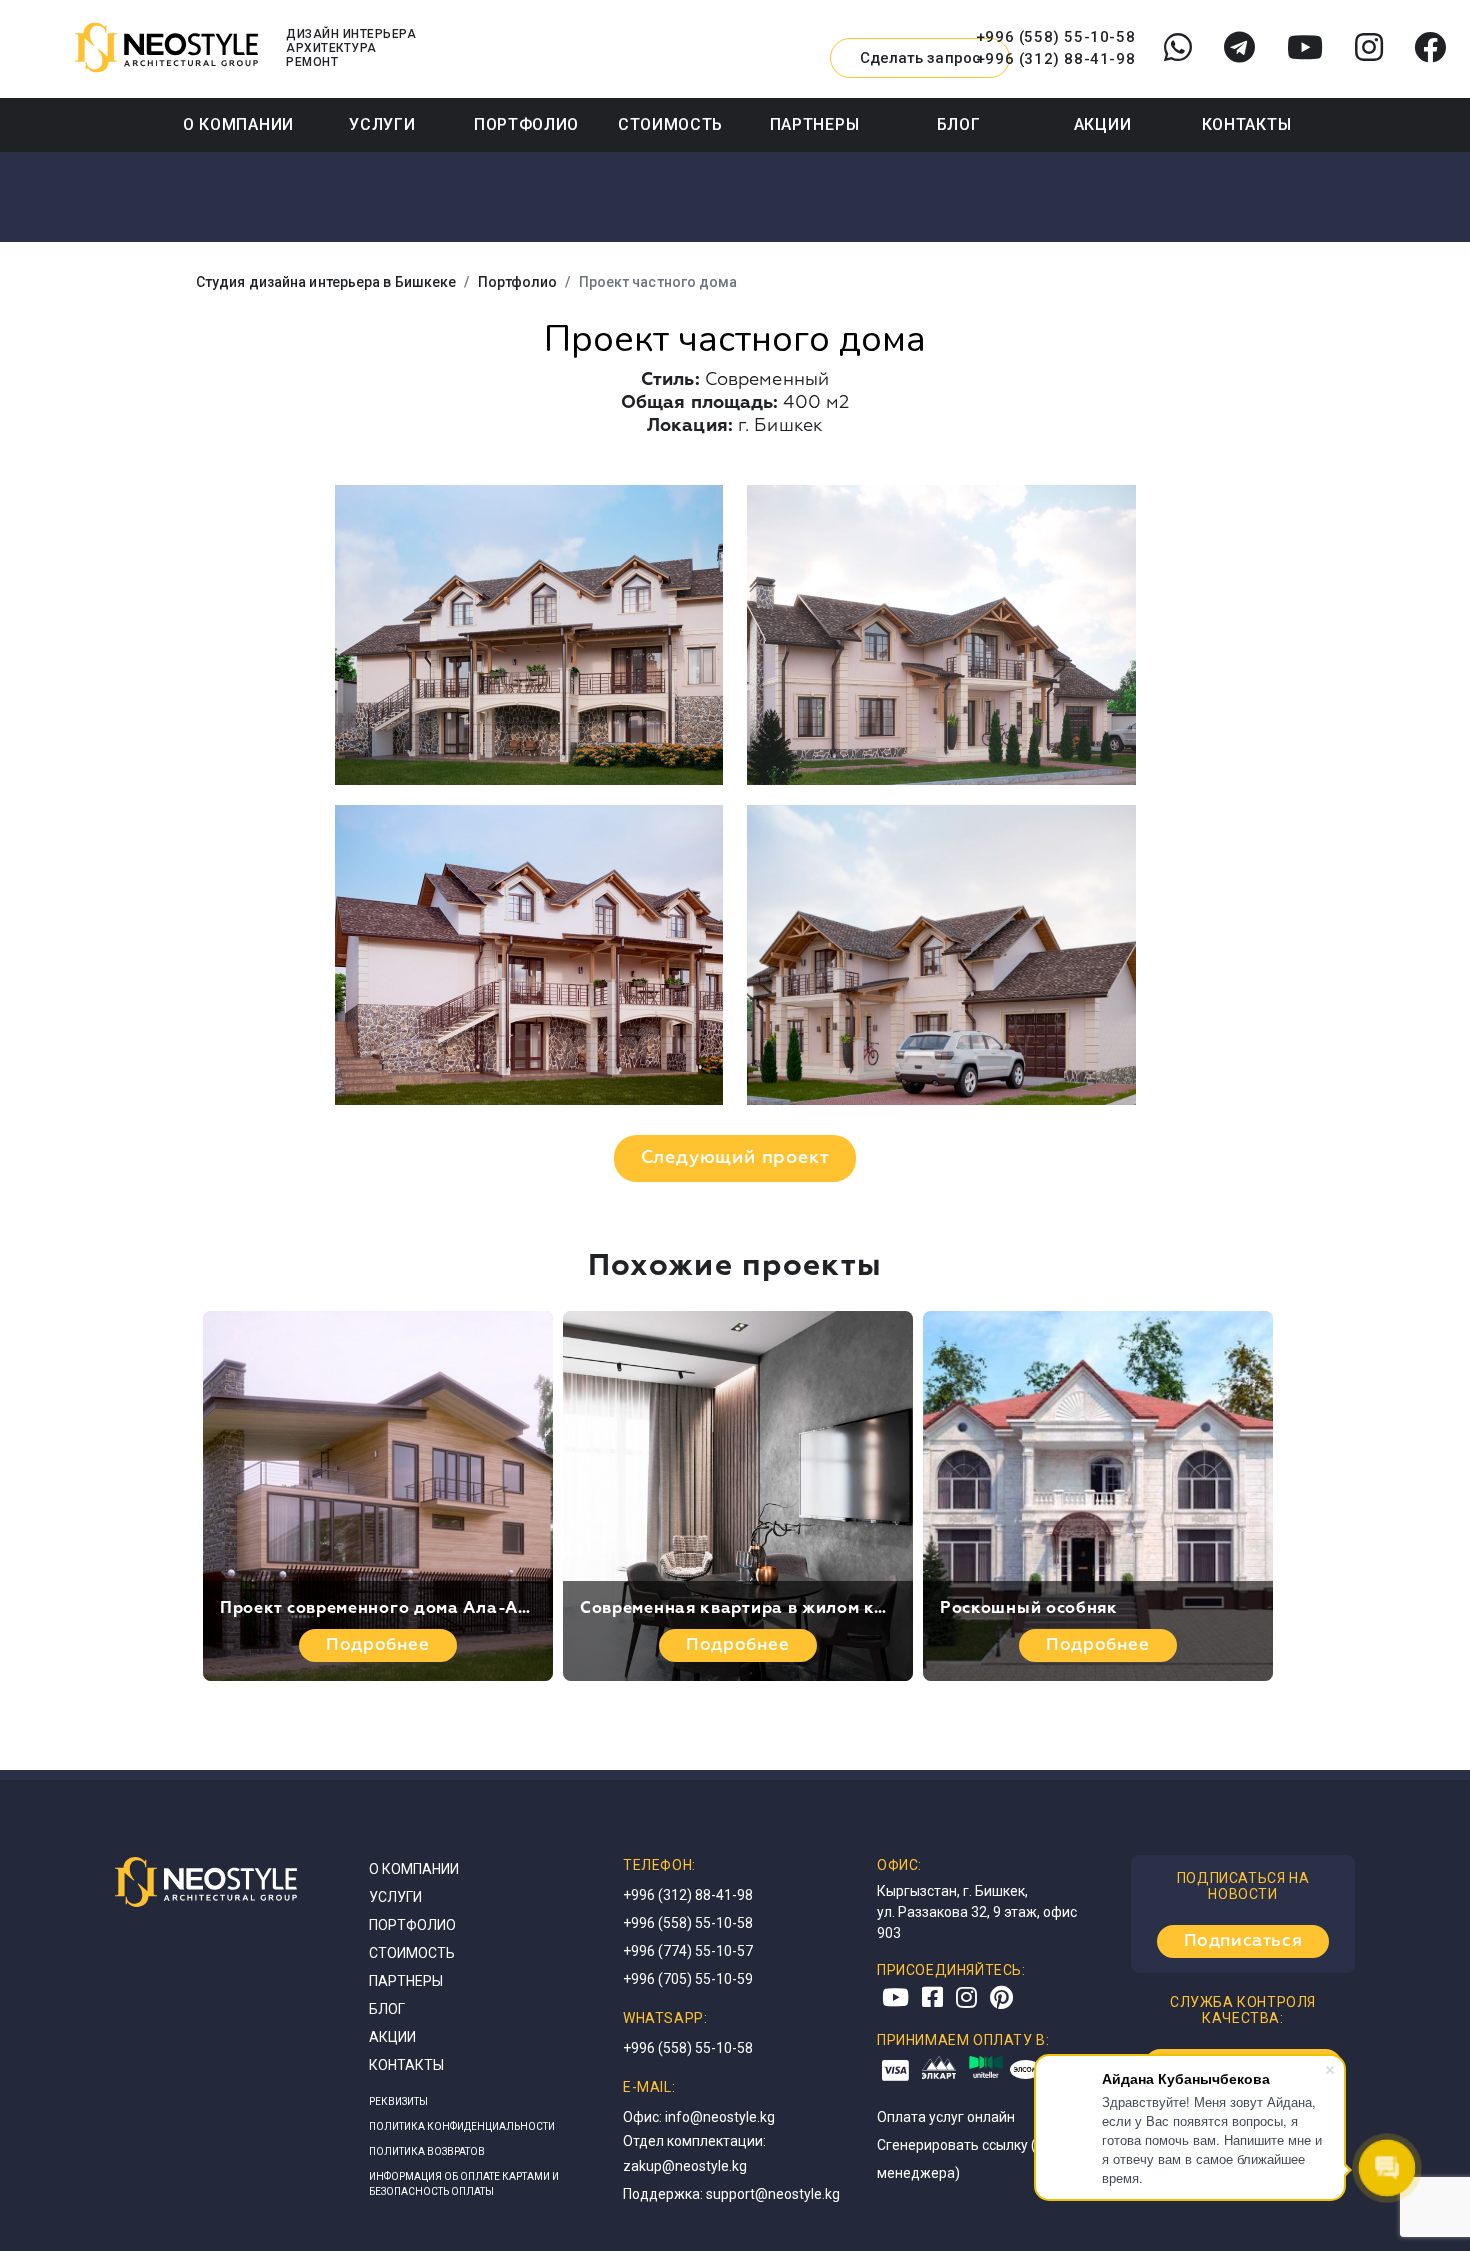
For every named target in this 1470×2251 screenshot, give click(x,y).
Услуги (382, 124)
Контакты (1247, 124)
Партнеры (815, 124)
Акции (1103, 124)
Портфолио (526, 124)
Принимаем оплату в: (963, 2040)
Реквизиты (398, 2101)
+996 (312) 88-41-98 (1055, 59)
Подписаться (1243, 1941)
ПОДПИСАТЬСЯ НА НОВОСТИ (1243, 1886)
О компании (238, 124)
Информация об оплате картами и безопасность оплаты (464, 2184)
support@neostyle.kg (773, 2194)
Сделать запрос (920, 58)
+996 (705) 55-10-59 (688, 1979)
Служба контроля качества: (1243, 2010)
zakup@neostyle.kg (685, 2166)
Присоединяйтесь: (951, 1970)
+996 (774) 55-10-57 (688, 1951)
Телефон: (659, 1865)
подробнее (377, 1645)
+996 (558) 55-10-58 (1055, 37)
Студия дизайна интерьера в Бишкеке (326, 282)
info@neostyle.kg (720, 2117)
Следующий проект (735, 1158)
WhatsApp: (665, 2018)
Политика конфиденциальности (462, 2126)
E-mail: (649, 2087)
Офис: (899, 1865)
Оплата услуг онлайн (946, 2117)
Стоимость (670, 124)
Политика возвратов (427, 2151)
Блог (959, 124)
